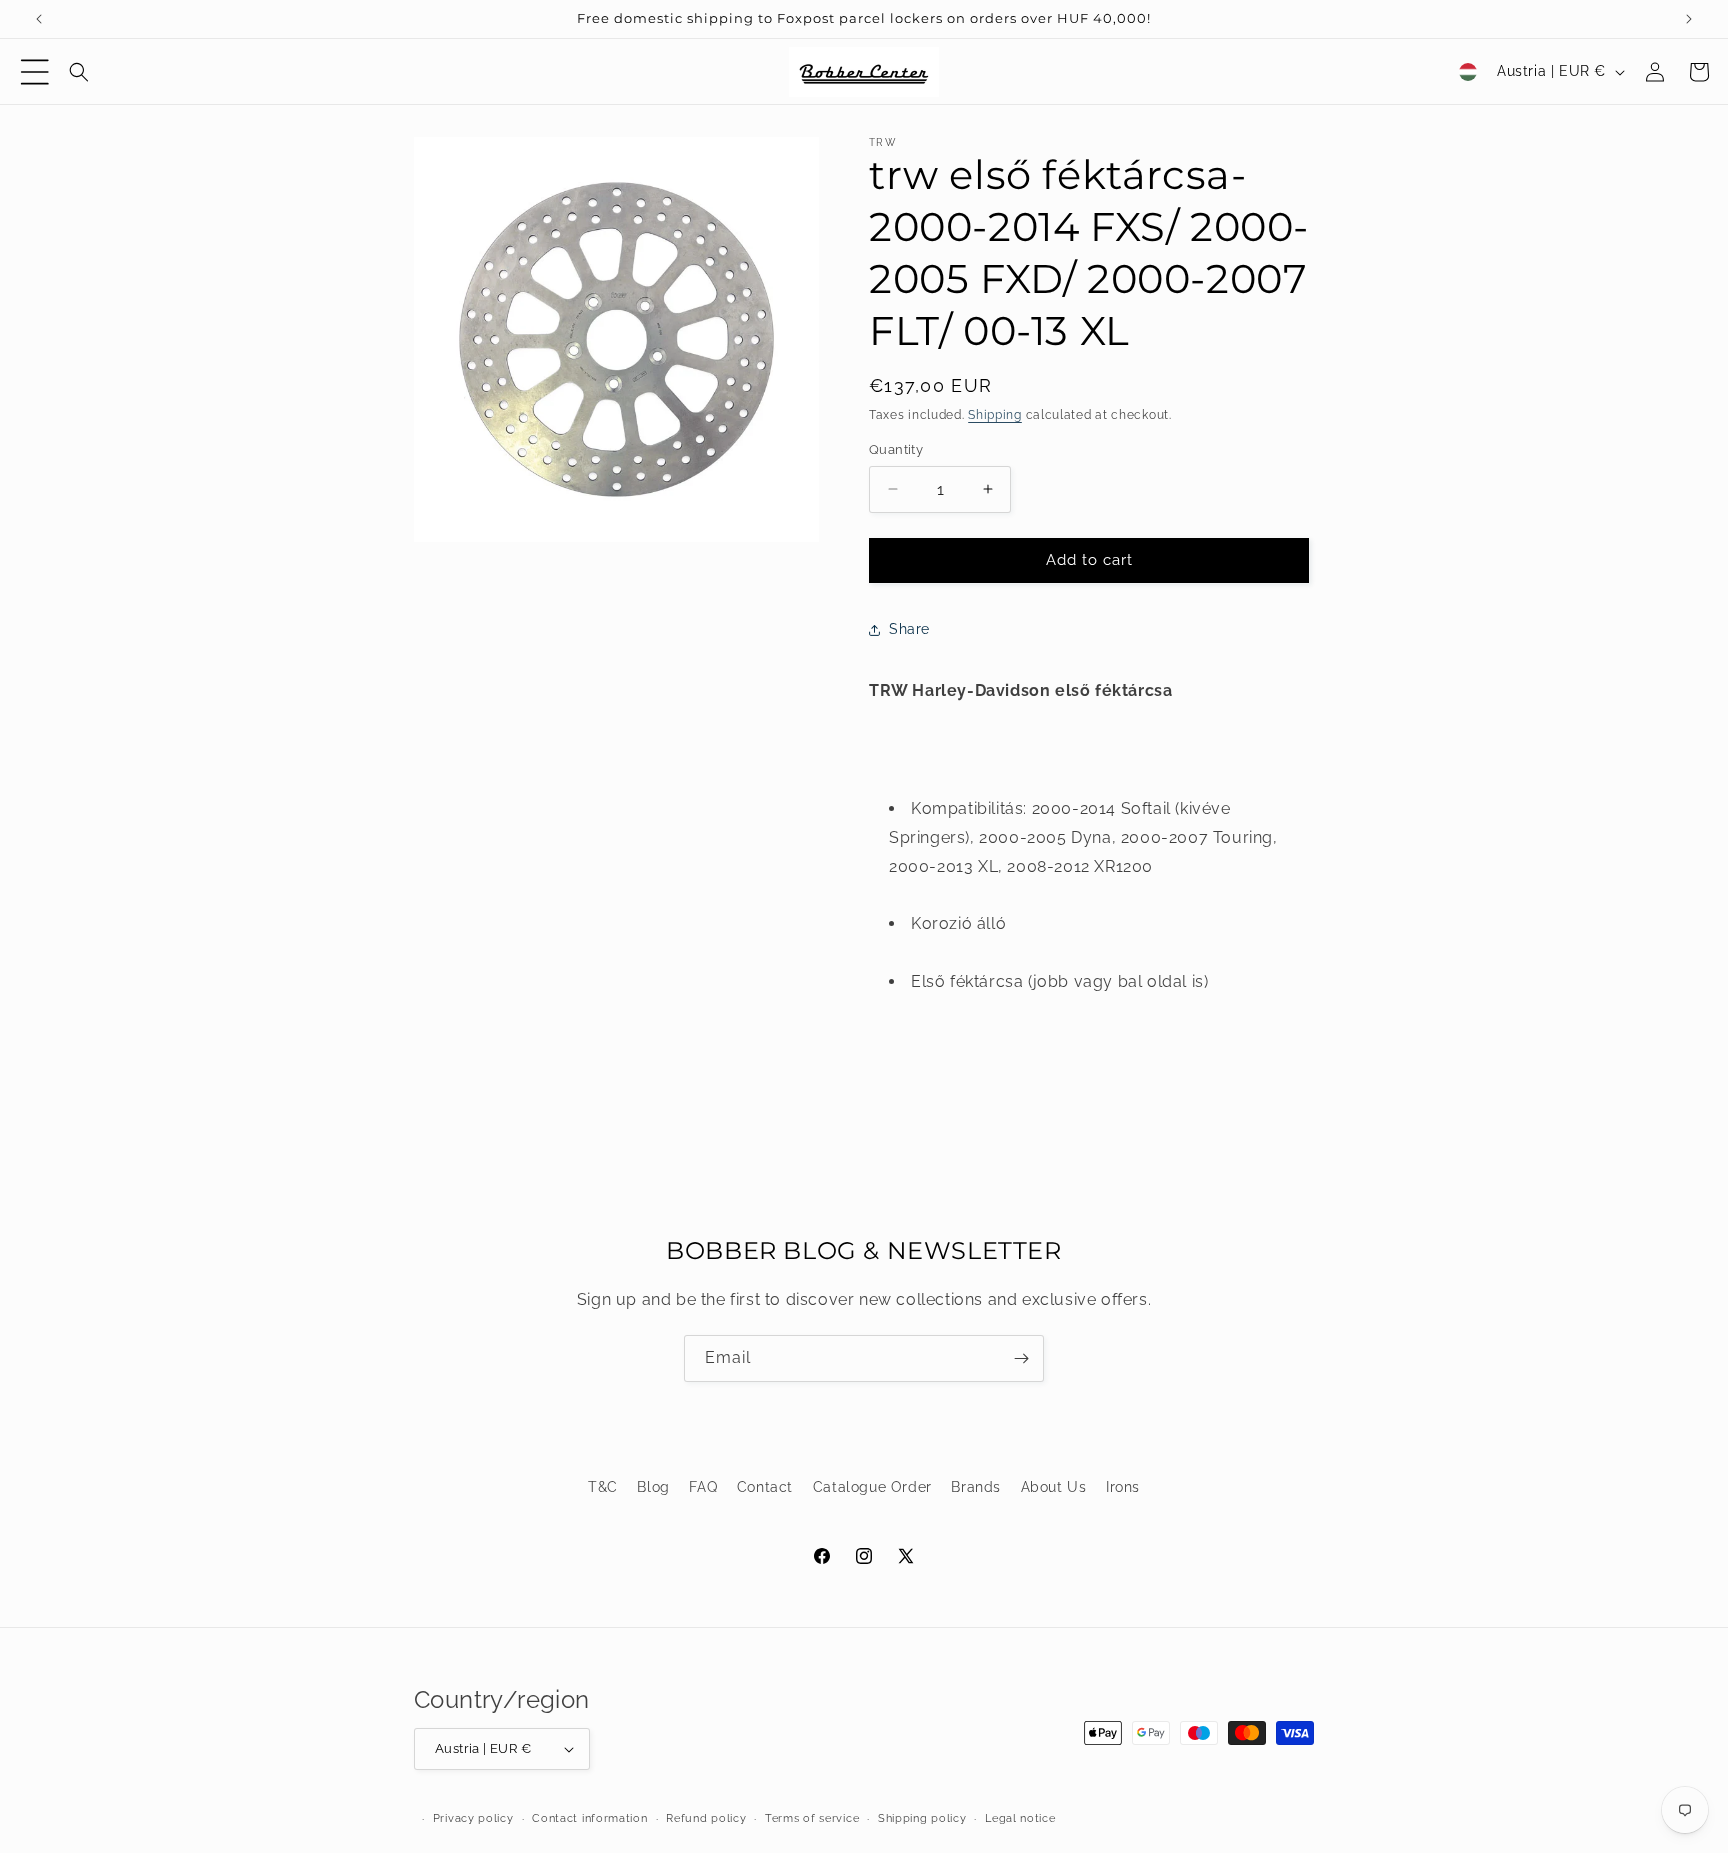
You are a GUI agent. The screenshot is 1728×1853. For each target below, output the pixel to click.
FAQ (703, 1487)
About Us (1054, 1487)
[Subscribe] (1021, 1358)
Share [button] (909, 629)
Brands (976, 1487)
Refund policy (706, 1818)
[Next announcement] (1689, 19)
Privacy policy (473, 1818)
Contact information (589, 1818)
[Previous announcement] (39, 19)
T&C (603, 1487)
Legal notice (1020, 1818)
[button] (35, 72)
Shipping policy (922, 1818)
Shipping (995, 415)
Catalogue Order (872, 1487)
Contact (765, 1487)
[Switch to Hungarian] (1468, 72)
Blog (653, 1487)
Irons (1123, 1487)
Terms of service (812, 1818)
